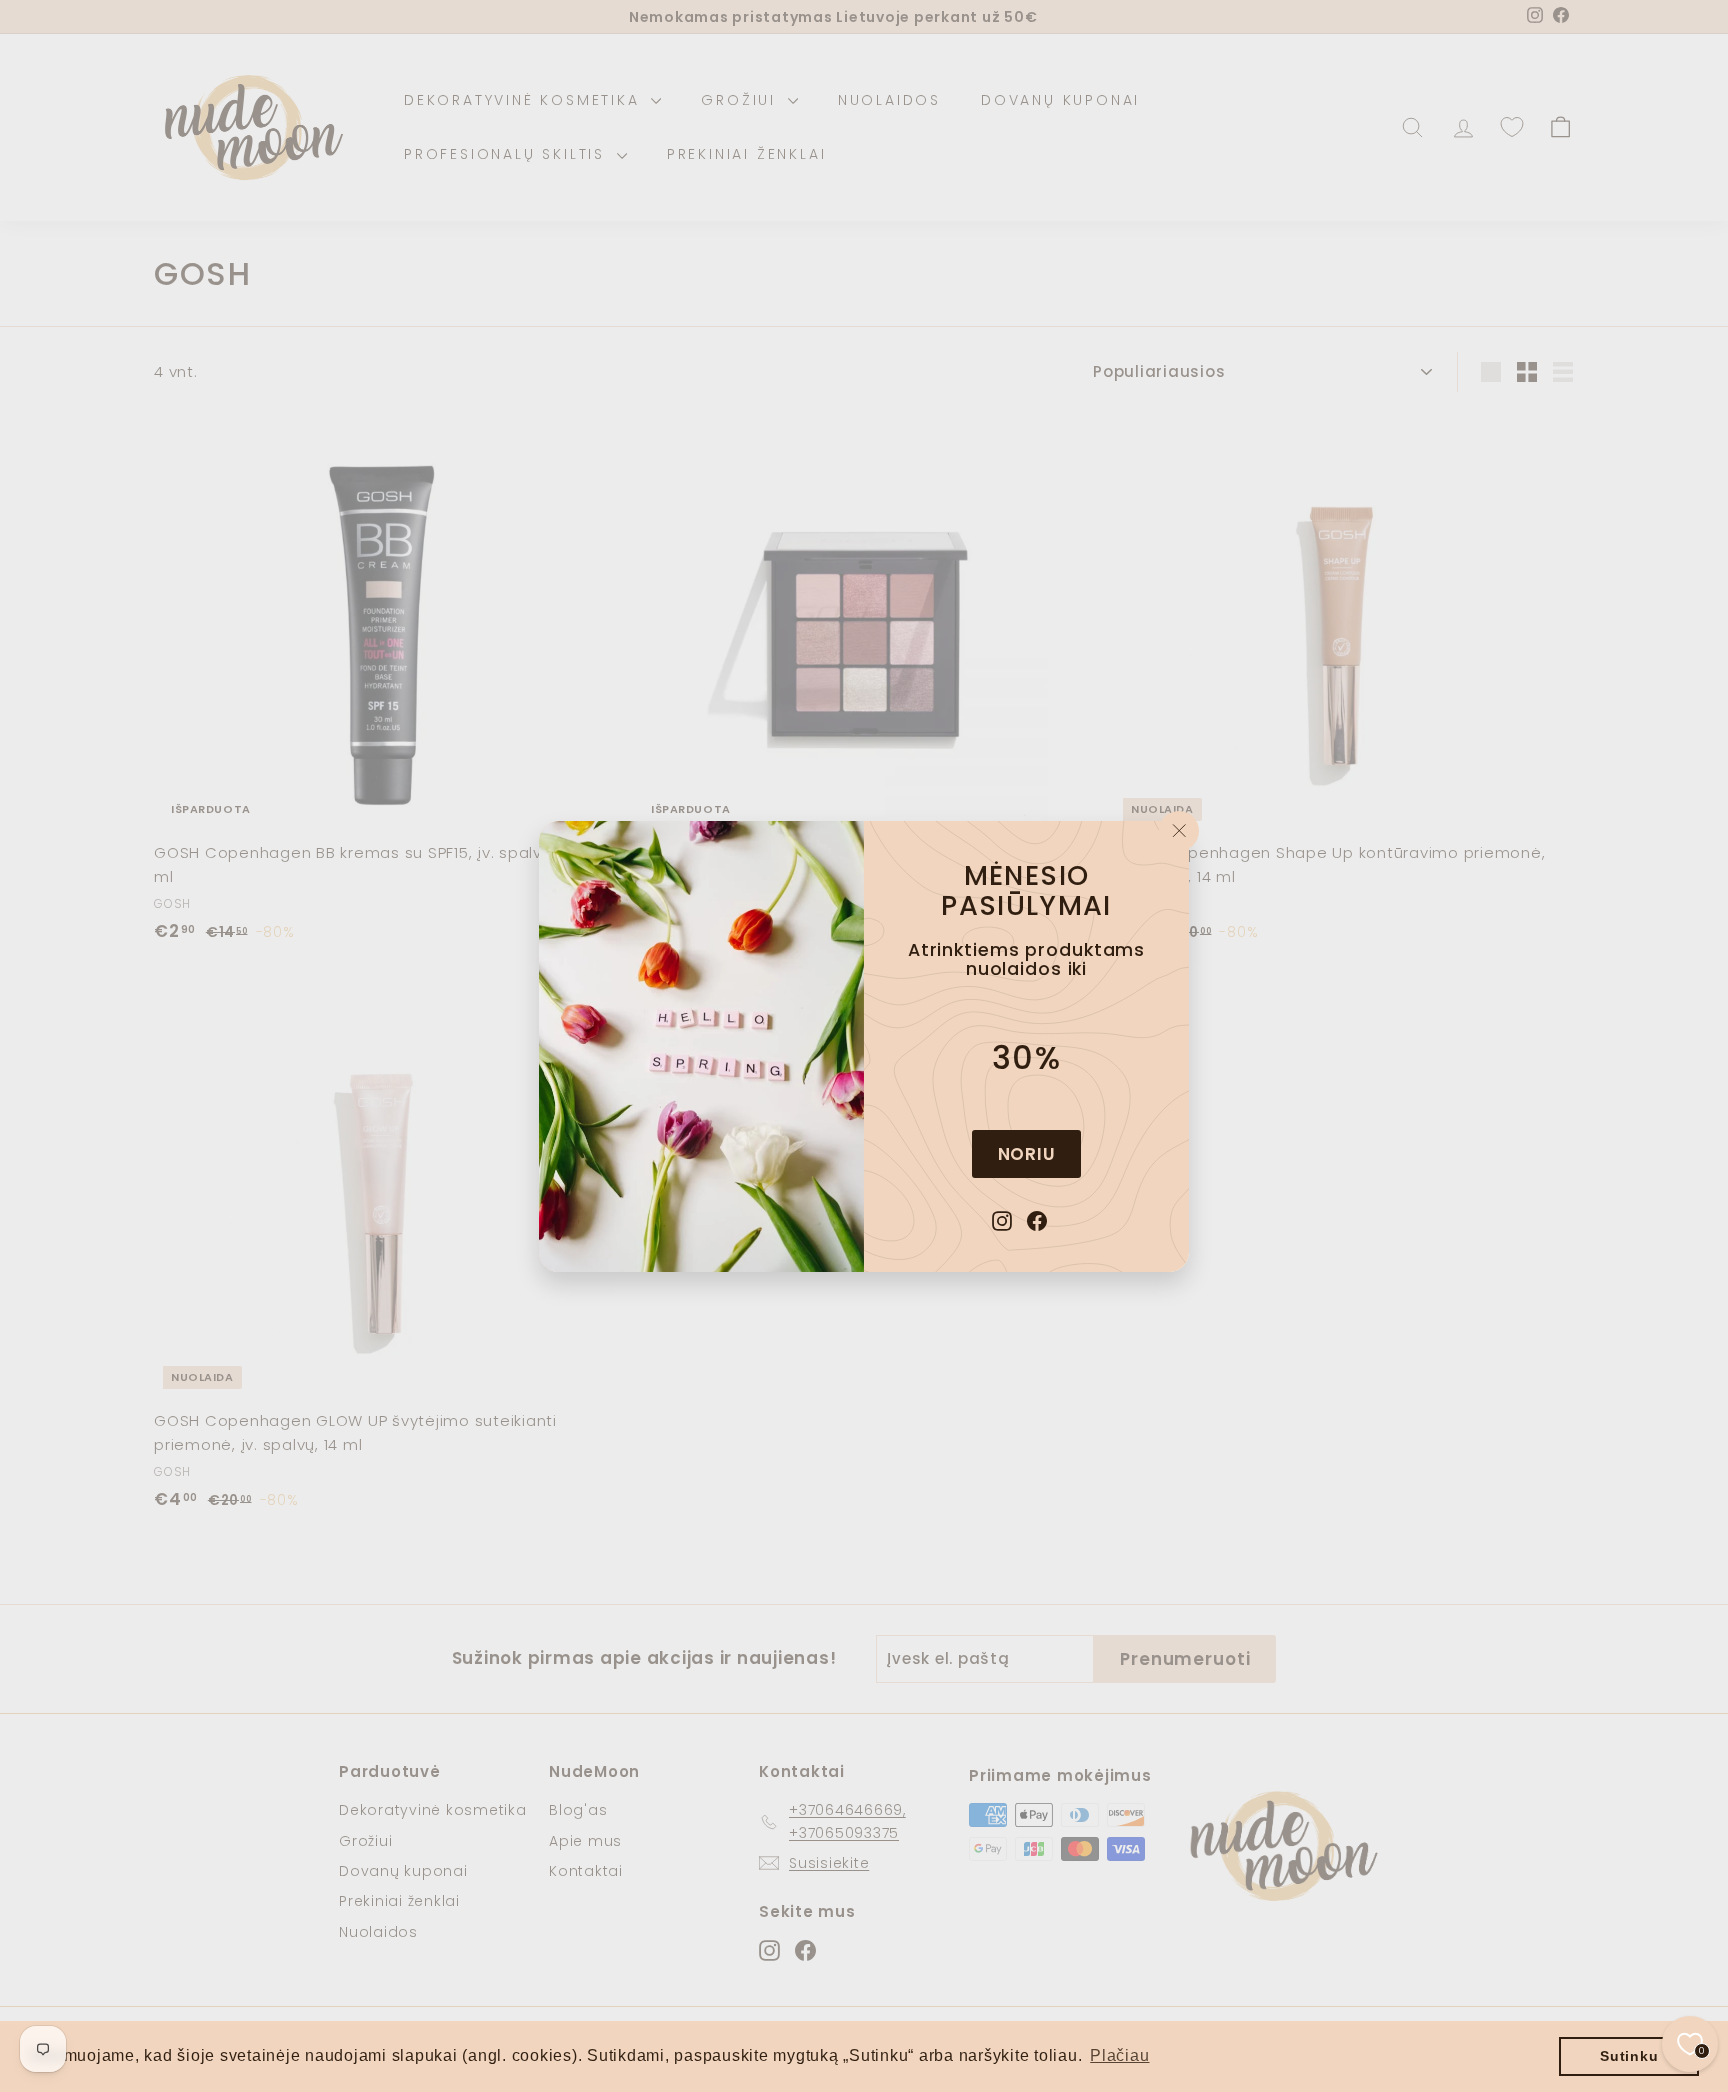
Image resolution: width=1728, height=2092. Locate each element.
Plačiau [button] (1119, 2055)
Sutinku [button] (1629, 2056)
